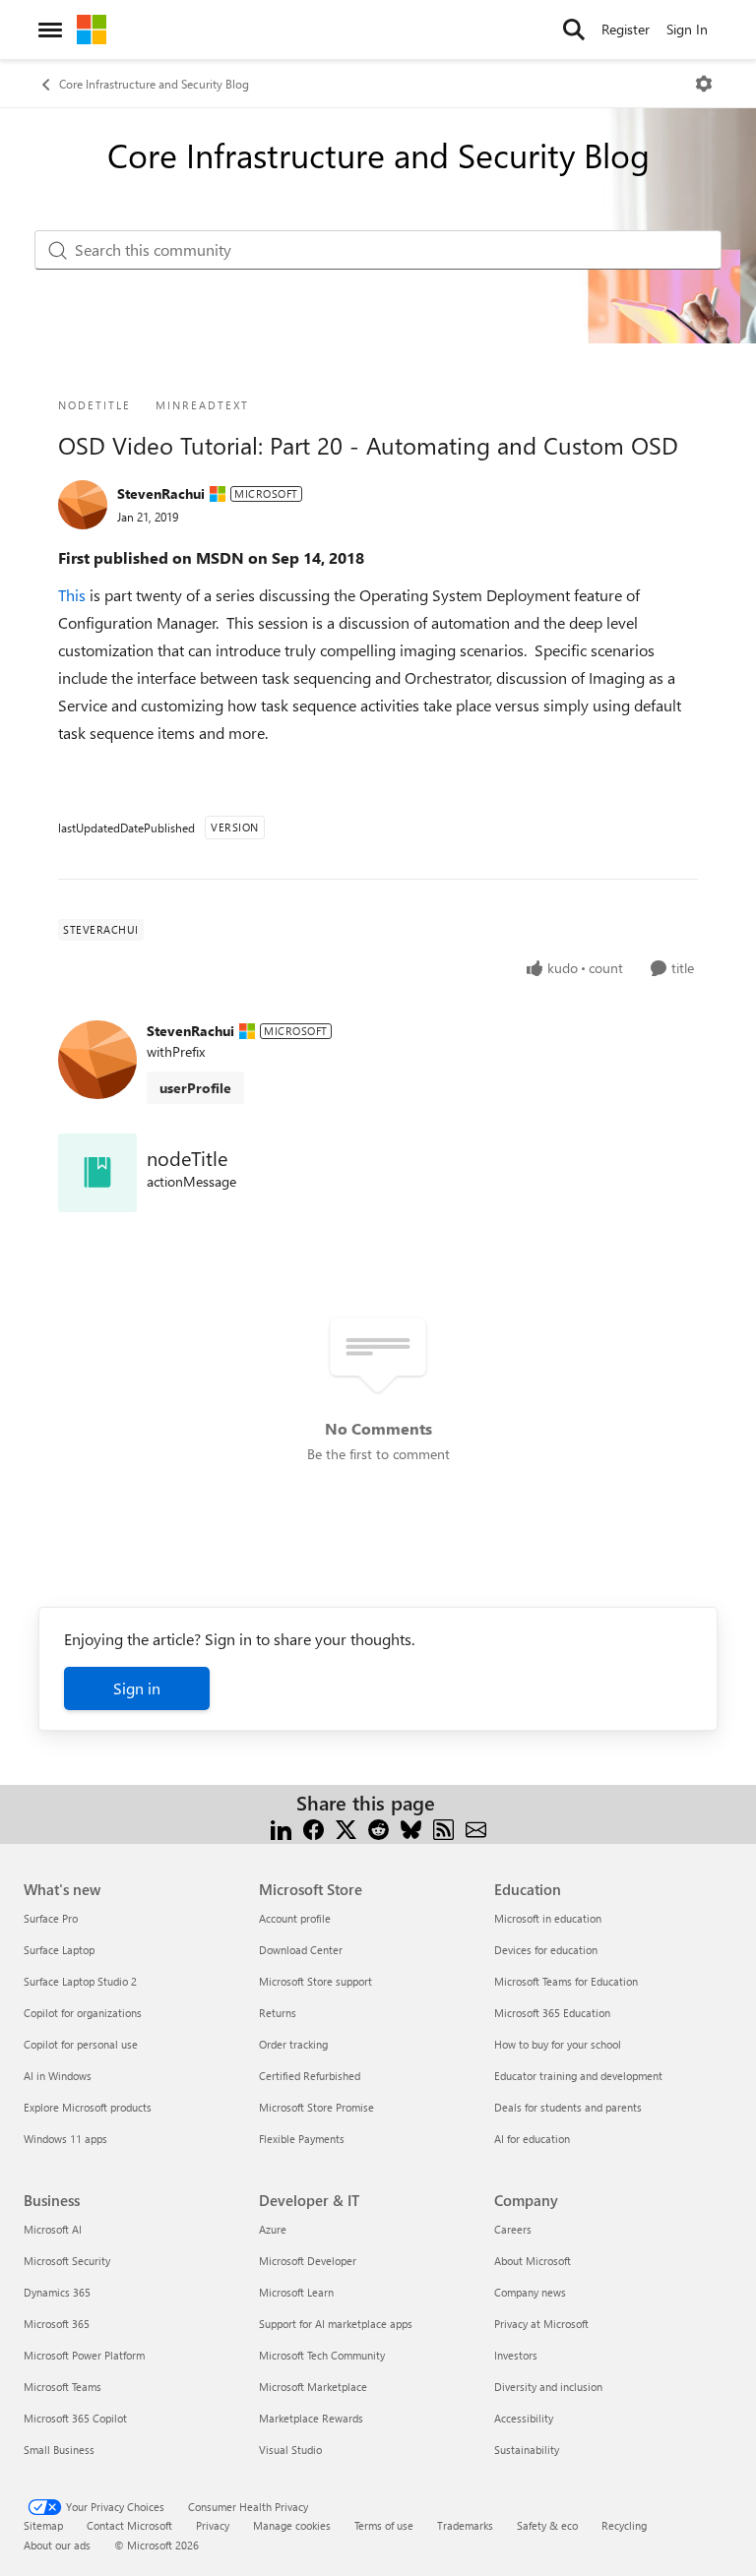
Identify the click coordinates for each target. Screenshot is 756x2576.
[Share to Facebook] (314, 1827)
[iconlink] (97, 1173)
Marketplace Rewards (311, 2418)
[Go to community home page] (92, 30)
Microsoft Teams (63, 2387)
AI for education (532, 2139)
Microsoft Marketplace (313, 2387)
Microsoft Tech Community (322, 2355)
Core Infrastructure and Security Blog (154, 84)
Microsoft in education (548, 1918)
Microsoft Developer (308, 2261)
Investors (516, 2355)
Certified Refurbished (310, 2076)
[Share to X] (346, 1827)
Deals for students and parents (568, 2107)
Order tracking (293, 2044)
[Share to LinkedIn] (281, 1827)
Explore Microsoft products (88, 2107)
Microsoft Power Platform (84, 2355)
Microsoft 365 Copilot (75, 2418)
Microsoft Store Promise (316, 2107)
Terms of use (384, 2525)
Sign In (687, 29)
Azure (273, 2229)
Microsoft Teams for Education (566, 1981)
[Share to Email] (476, 1827)
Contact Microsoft (129, 2525)
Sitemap (43, 2525)
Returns (278, 2013)
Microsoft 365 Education (552, 2013)
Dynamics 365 (57, 2292)
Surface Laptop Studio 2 (80, 1981)
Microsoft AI (53, 2229)
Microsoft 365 (57, 2324)
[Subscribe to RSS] (443, 1827)
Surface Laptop (59, 1950)
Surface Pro (51, 1918)
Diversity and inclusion (548, 2387)
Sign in (137, 1688)
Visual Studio (290, 2450)
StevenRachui (161, 493)
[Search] (574, 30)
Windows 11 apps (65, 2139)
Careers (513, 2229)
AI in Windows (58, 2076)
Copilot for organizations (83, 2013)
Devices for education (546, 1950)
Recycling (624, 2525)
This (74, 595)
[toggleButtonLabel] (704, 84)
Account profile (295, 1918)
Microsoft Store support (315, 1981)
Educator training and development (578, 2076)
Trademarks (465, 2525)
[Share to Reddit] (378, 1827)
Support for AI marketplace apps (336, 2324)
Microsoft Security (67, 2261)
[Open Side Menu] (50, 30)
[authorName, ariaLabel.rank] (83, 505)
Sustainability (527, 2450)
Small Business (59, 2450)
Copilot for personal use (81, 2044)
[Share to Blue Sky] (411, 1827)
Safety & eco (547, 2525)
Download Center (301, 1950)
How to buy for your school (558, 2044)
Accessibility (524, 2418)
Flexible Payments (302, 2139)
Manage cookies (292, 2525)
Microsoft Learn (296, 2292)
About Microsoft (533, 2261)
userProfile (195, 1088)
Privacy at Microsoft (541, 2324)
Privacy (213, 2525)
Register (626, 29)
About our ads (57, 2545)
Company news (530, 2292)
